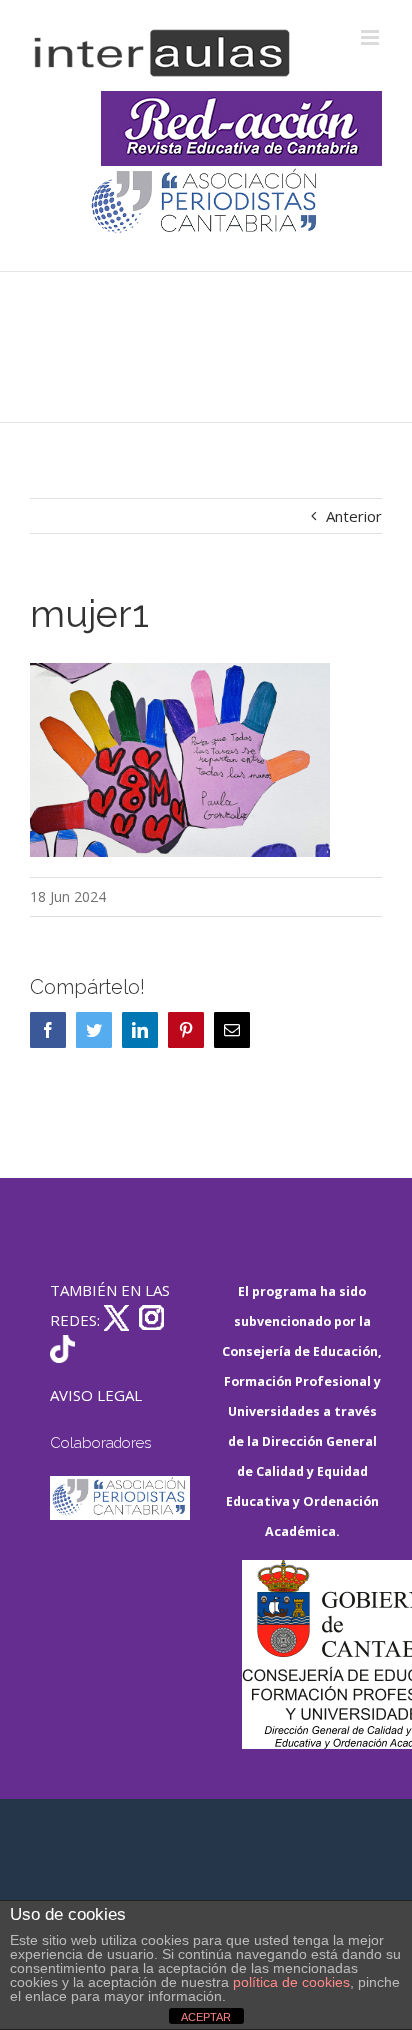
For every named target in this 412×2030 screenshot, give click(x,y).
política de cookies (291, 1982)
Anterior (354, 516)
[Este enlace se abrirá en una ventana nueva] (312, 1654)
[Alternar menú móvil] (371, 37)
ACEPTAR (206, 2017)
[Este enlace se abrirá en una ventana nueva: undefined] (205, 203)
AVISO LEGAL (96, 1395)
